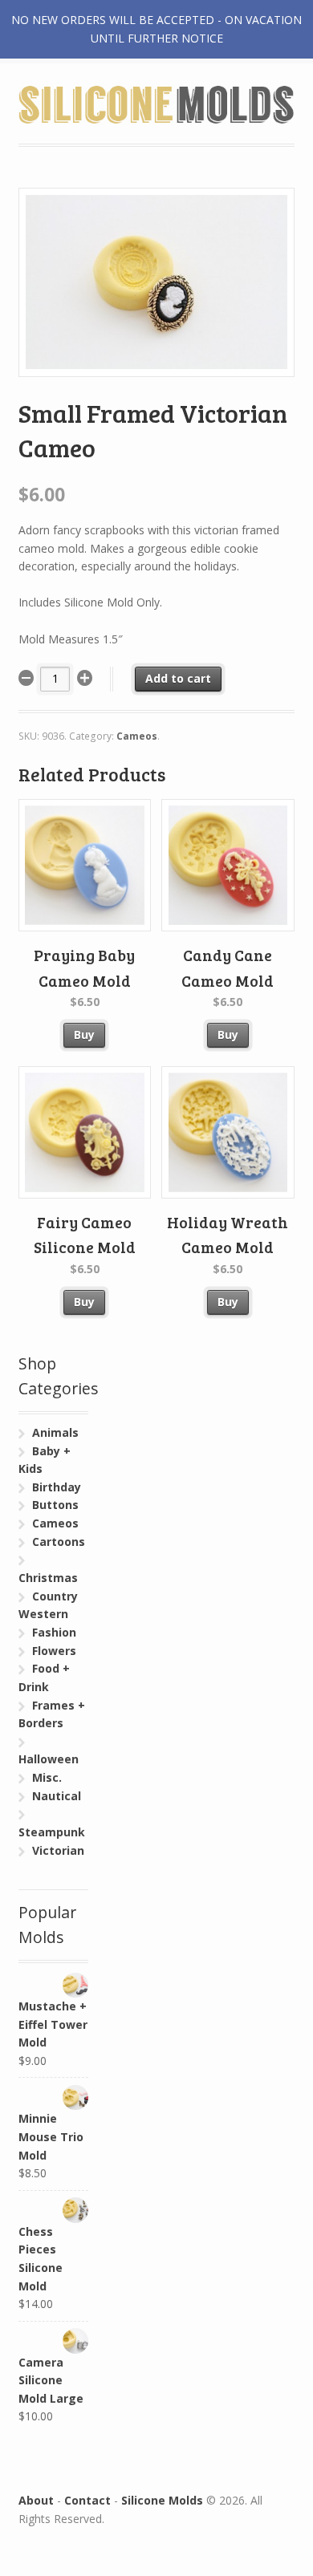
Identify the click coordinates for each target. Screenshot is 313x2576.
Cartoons (59, 1542)
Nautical (57, 1796)
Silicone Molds (162, 2500)
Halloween (49, 1759)
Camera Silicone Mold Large (51, 2380)
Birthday (57, 1487)
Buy (84, 1034)
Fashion (54, 1632)
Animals (55, 1432)
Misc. (47, 1777)
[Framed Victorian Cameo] (157, 367)
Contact (87, 2500)
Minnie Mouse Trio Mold (51, 2136)
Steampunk (52, 1832)
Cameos (137, 736)
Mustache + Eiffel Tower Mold (53, 2024)
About (36, 2500)
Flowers (54, 1651)
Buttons (55, 1505)
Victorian (58, 1850)
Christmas (48, 1578)
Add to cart (178, 678)
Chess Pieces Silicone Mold (41, 2259)
